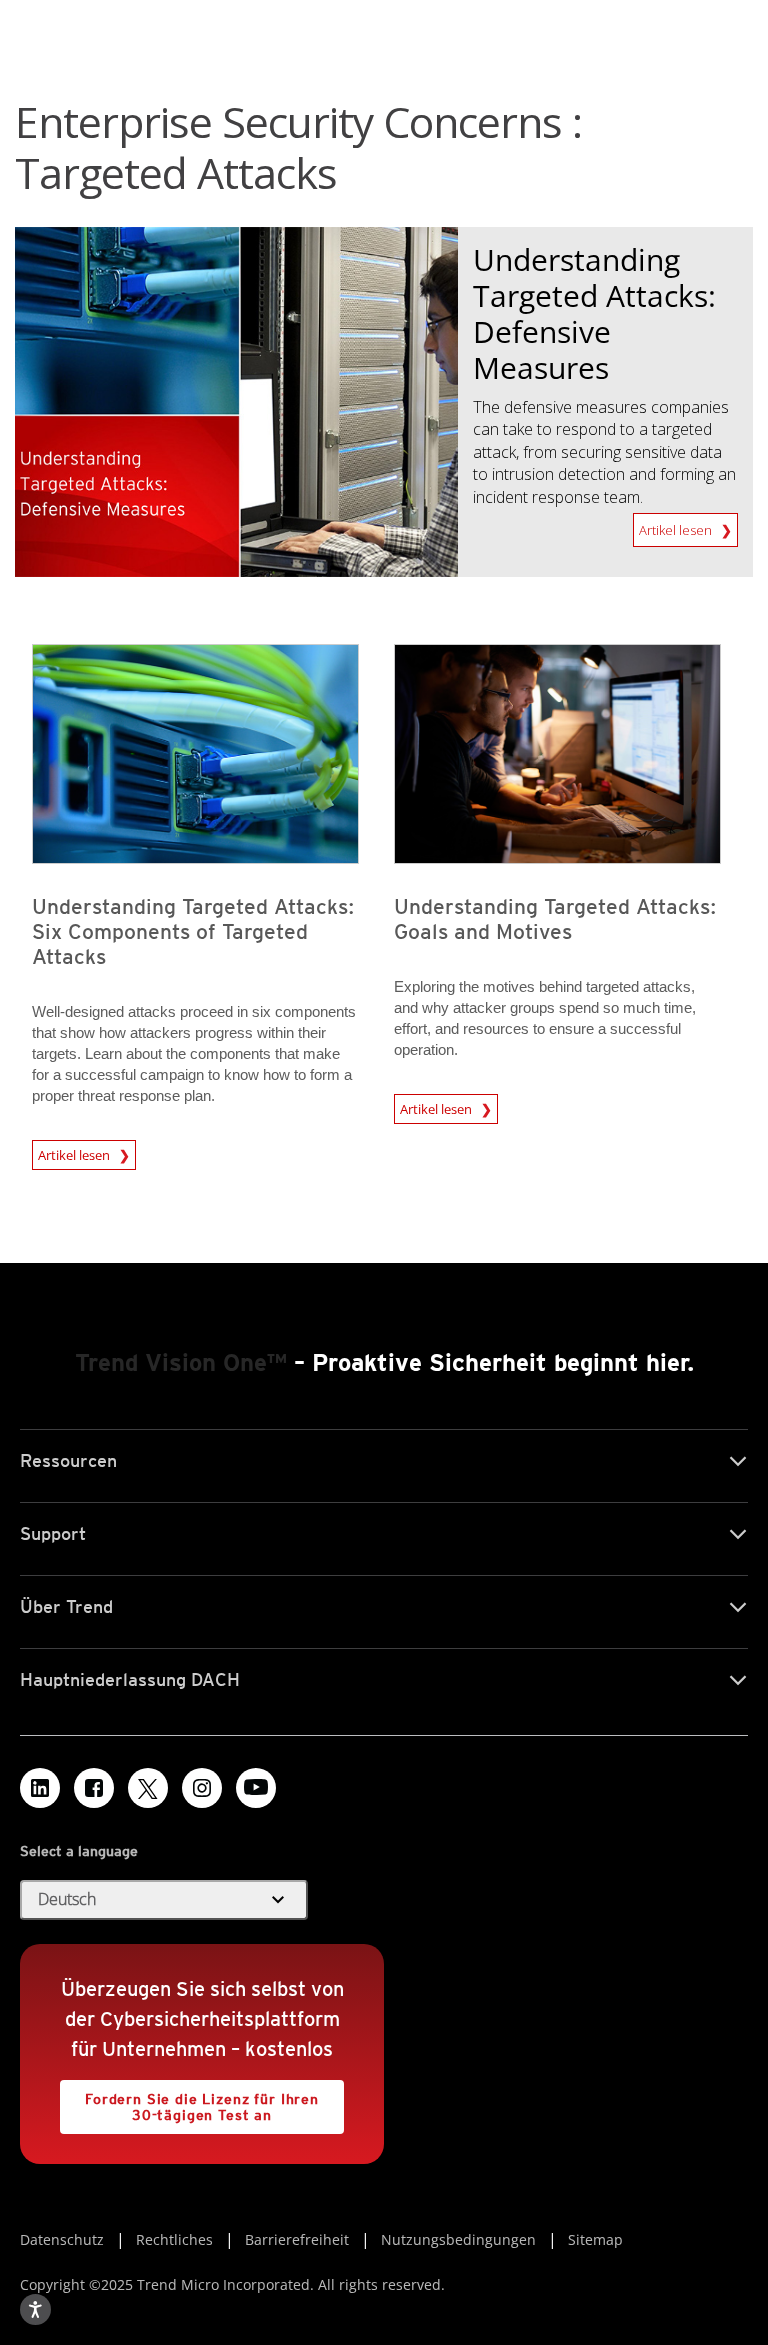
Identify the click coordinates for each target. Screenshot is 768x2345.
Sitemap (595, 2239)
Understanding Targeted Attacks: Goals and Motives (555, 919)
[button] (164, 1900)
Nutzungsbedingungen (458, 2239)
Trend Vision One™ (181, 1362)
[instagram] (202, 1788)
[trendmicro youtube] (256, 1788)
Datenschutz (62, 2239)
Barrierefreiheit (297, 2239)
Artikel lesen (677, 526)
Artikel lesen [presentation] (75, 1152)
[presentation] (195, 754)
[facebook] (94, 1788)
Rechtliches (174, 2239)
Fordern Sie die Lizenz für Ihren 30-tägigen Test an (189, 2101)
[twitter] (148, 1788)
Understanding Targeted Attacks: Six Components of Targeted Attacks (193, 931)
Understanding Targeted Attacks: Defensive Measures (594, 313)
